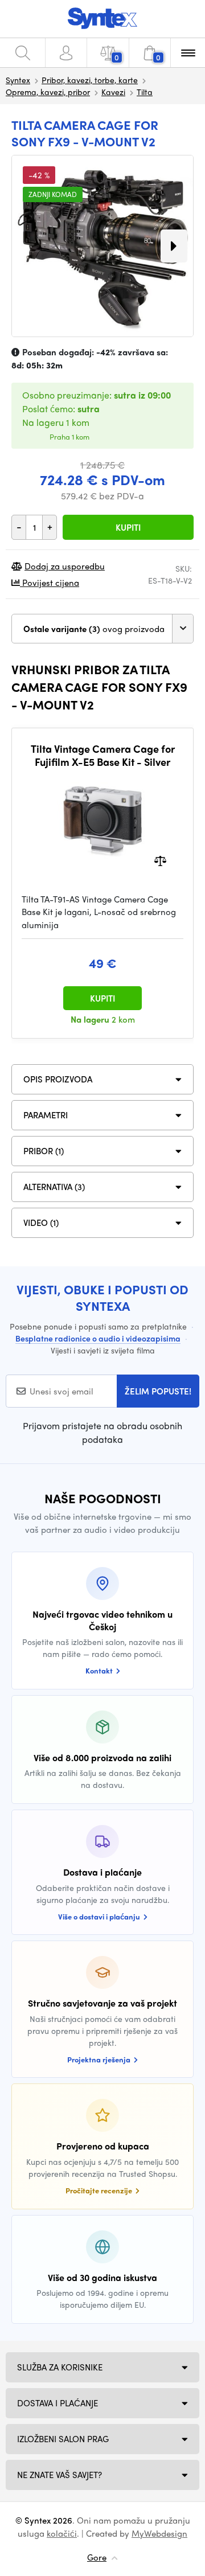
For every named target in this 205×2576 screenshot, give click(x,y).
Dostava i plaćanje (58, 2403)
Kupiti (128, 527)
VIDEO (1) (41, 1223)
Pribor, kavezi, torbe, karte (90, 80)
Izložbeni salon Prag (63, 2439)
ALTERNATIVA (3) (54, 1187)
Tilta (145, 92)
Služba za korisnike (60, 2367)
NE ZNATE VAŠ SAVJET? (60, 2475)
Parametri (46, 1115)
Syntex (18, 80)
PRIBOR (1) (44, 1151)
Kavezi (113, 92)
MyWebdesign (159, 2533)
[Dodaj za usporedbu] (160, 860)
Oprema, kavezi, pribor (48, 92)
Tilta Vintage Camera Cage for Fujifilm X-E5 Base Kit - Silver (103, 755)
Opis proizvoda (58, 1079)
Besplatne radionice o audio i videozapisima (98, 1338)
